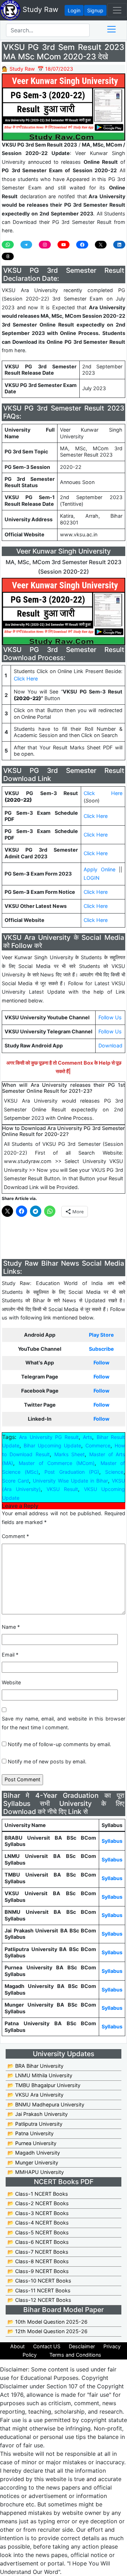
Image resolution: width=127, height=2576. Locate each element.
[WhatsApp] (8, 245)
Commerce (98, 1445)
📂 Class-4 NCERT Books (38, 2223)
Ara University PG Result (49, 1437)
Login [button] (74, 10)
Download (110, 1045)
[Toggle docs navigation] (111, 29)
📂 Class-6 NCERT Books (38, 2242)
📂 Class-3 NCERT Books (38, 2213)
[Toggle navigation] (117, 10)
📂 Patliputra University (35, 2124)
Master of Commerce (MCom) (57, 1463)
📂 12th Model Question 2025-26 (47, 2331)
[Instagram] (45, 245)
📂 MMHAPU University (36, 2172)
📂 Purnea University (32, 2143)
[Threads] (8, 257)
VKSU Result (62, 1489)
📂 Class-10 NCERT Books (39, 2281)
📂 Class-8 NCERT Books (38, 2261)
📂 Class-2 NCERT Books (38, 2203)
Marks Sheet (69, 1454)
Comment (15, 1536)
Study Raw (39, 9)
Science (114, 1472)
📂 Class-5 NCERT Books (38, 2232)
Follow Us (110, 1017)
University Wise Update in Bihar (70, 1481)
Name (11, 1627)
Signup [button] (95, 10)
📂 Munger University (33, 2162)
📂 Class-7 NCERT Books (38, 2252)
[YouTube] (64, 245)
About (17, 2346)
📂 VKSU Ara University (35, 2095)
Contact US (47, 2346)
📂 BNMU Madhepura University (46, 2104)
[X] (101, 245)
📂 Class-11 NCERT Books (39, 2290)
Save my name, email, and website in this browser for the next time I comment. (64, 1723)
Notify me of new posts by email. (47, 1761)
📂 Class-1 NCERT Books (38, 2194)
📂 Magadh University (34, 2153)
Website (11, 1682)
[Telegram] (26, 245)
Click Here (26, 679)
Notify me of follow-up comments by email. (59, 1744)
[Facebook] (82, 245)
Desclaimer (82, 2346)
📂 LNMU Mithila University (40, 2075)
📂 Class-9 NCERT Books (38, 2271)
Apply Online (99, 869)
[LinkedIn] (119, 245)
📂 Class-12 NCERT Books (39, 2300)
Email (10, 1655)
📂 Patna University (31, 2133)
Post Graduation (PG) (72, 1472)
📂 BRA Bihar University (35, 2066)
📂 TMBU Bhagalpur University (44, 2085)
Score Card (16, 1481)
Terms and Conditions (75, 2355)
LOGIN (92, 878)
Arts (87, 1437)
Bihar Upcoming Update (52, 1445)
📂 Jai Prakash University (38, 2114)
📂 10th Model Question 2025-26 (47, 2322)
